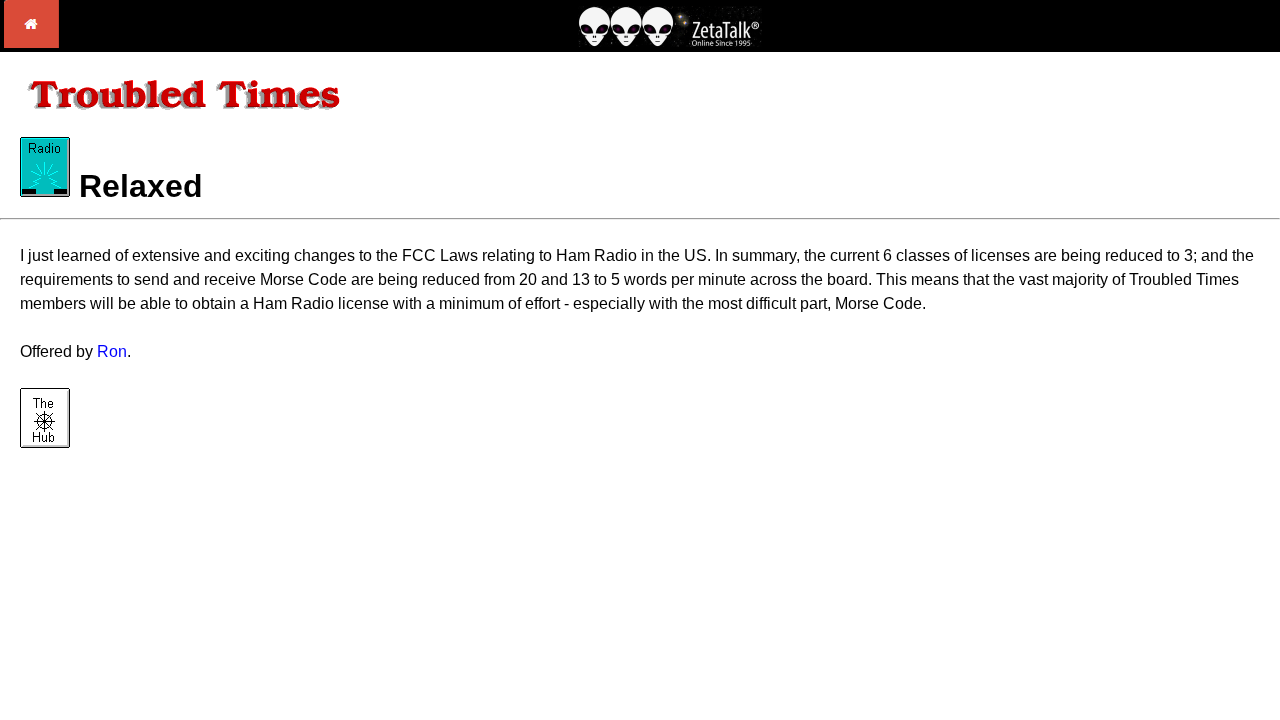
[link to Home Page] (31, 42)
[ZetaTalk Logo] (670, 41)
